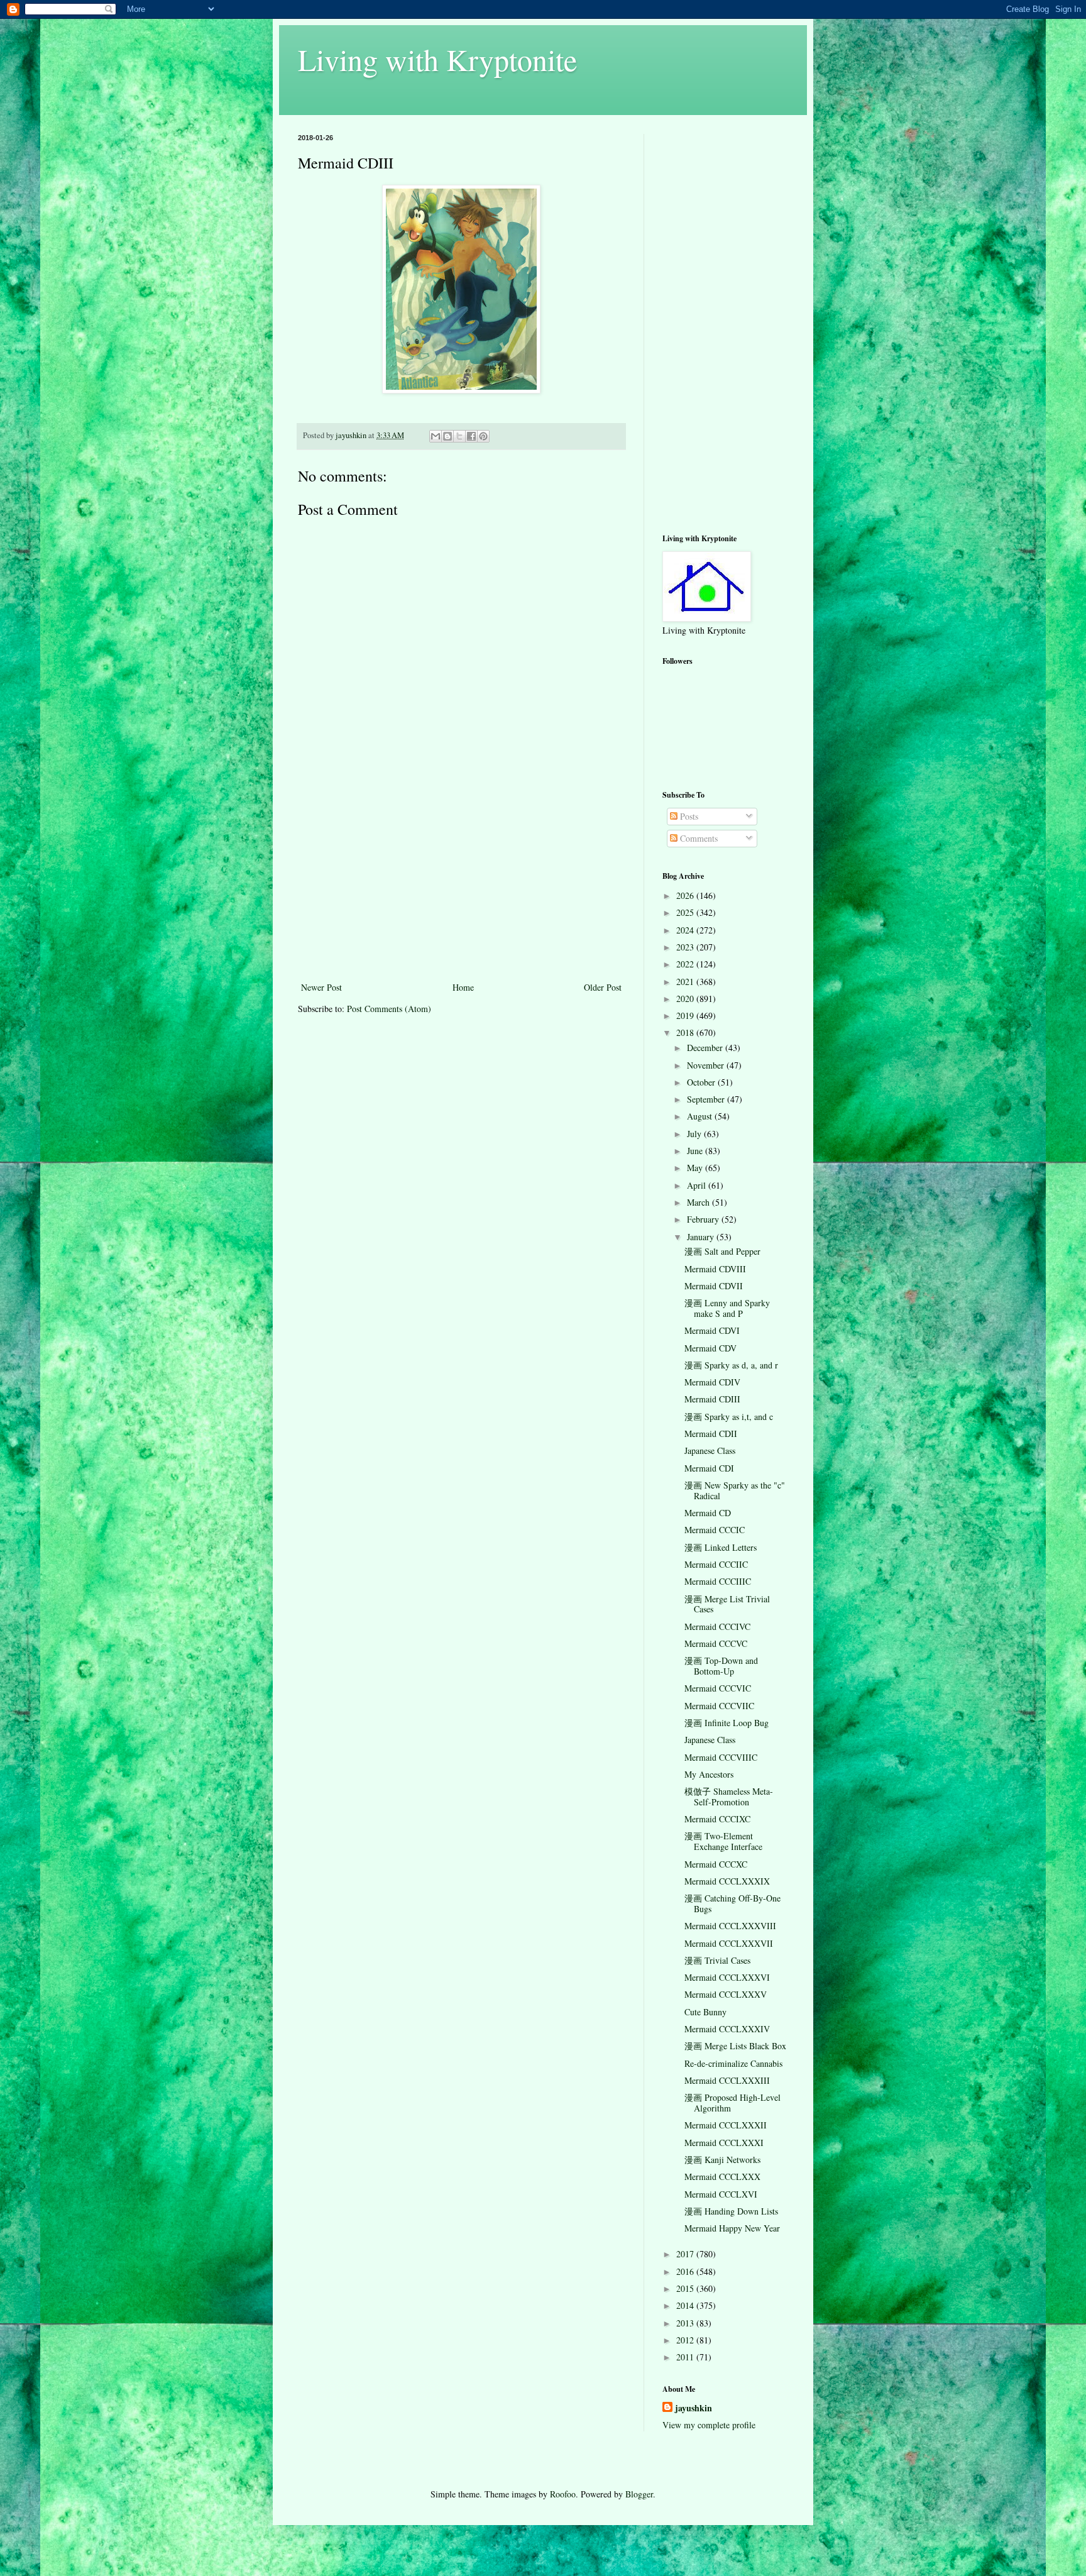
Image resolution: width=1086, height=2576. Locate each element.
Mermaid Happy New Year (732, 2228)
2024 (686, 930)
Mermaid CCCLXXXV (726, 1994)
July (695, 1134)
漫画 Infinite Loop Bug (727, 1723)
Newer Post (321, 987)
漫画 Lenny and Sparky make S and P (727, 1308)
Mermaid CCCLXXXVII (729, 1943)
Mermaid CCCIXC (717, 1819)
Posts (688, 816)
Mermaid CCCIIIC (718, 1581)
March (699, 1202)
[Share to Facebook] (471, 436)
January (702, 1237)
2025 (686, 912)
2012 (686, 2340)
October (702, 1082)
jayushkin (694, 2408)
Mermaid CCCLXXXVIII (730, 1926)
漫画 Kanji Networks (722, 2160)
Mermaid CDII (711, 1434)
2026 (686, 895)
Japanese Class (710, 1450)
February (704, 1219)
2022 (686, 964)
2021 (686, 982)
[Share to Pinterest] (483, 436)
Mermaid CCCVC (716, 1643)
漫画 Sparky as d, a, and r (731, 1365)
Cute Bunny (705, 2012)
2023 (686, 947)
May (696, 1168)
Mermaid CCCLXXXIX (727, 1881)
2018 (686, 1032)
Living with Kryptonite (437, 59)
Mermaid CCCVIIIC (721, 1757)
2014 (686, 2305)
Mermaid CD (708, 1513)
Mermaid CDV (710, 1348)
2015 (686, 2288)
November (707, 1065)
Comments (698, 838)
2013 (686, 2323)
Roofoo (563, 2494)
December (706, 1048)
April (698, 1185)
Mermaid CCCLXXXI (724, 2143)
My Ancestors (709, 1774)
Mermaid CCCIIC (716, 1564)
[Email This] (436, 436)
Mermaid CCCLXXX (722, 2177)
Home (463, 987)
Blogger (639, 2494)
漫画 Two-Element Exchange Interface (723, 1841)
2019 (686, 1016)
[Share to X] (459, 436)
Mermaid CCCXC (716, 1864)
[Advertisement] (461, 885)
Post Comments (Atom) (389, 1009)
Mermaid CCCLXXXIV (727, 2029)
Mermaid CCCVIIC (719, 1706)
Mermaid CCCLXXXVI (727, 1977)
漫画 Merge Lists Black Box (735, 2046)
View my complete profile (709, 2425)
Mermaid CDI (709, 1468)
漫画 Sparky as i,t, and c (729, 1417)
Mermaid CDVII (714, 1286)
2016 (686, 2271)
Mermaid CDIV (712, 1382)
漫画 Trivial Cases (717, 1960)
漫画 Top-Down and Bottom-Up (721, 1666)
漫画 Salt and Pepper (722, 1251)
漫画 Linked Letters (721, 1547)
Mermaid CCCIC (715, 1530)
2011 (686, 2357)
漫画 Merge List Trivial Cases (727, 1604)
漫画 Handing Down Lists (731, 2211)
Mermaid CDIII (712, 1399)
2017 (686, 2254)
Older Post (603, 987)
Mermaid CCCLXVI (721, 2194)
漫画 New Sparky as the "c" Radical (735, 1490)
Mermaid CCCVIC (718, 1688)
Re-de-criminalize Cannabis (733, 2063)
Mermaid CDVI (712, 1330)
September (707, 1099)
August (701, 1116)
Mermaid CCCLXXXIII (727, 2080)
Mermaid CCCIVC (717, 1627)
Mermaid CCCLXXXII (726, 2125)
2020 (686, 999)
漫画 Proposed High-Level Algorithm (732, 2103)
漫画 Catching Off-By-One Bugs (732, 1903)
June (696, 1151)
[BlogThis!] (447, 436)
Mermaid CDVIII (715, 1269)
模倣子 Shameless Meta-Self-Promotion (729, 1797)
